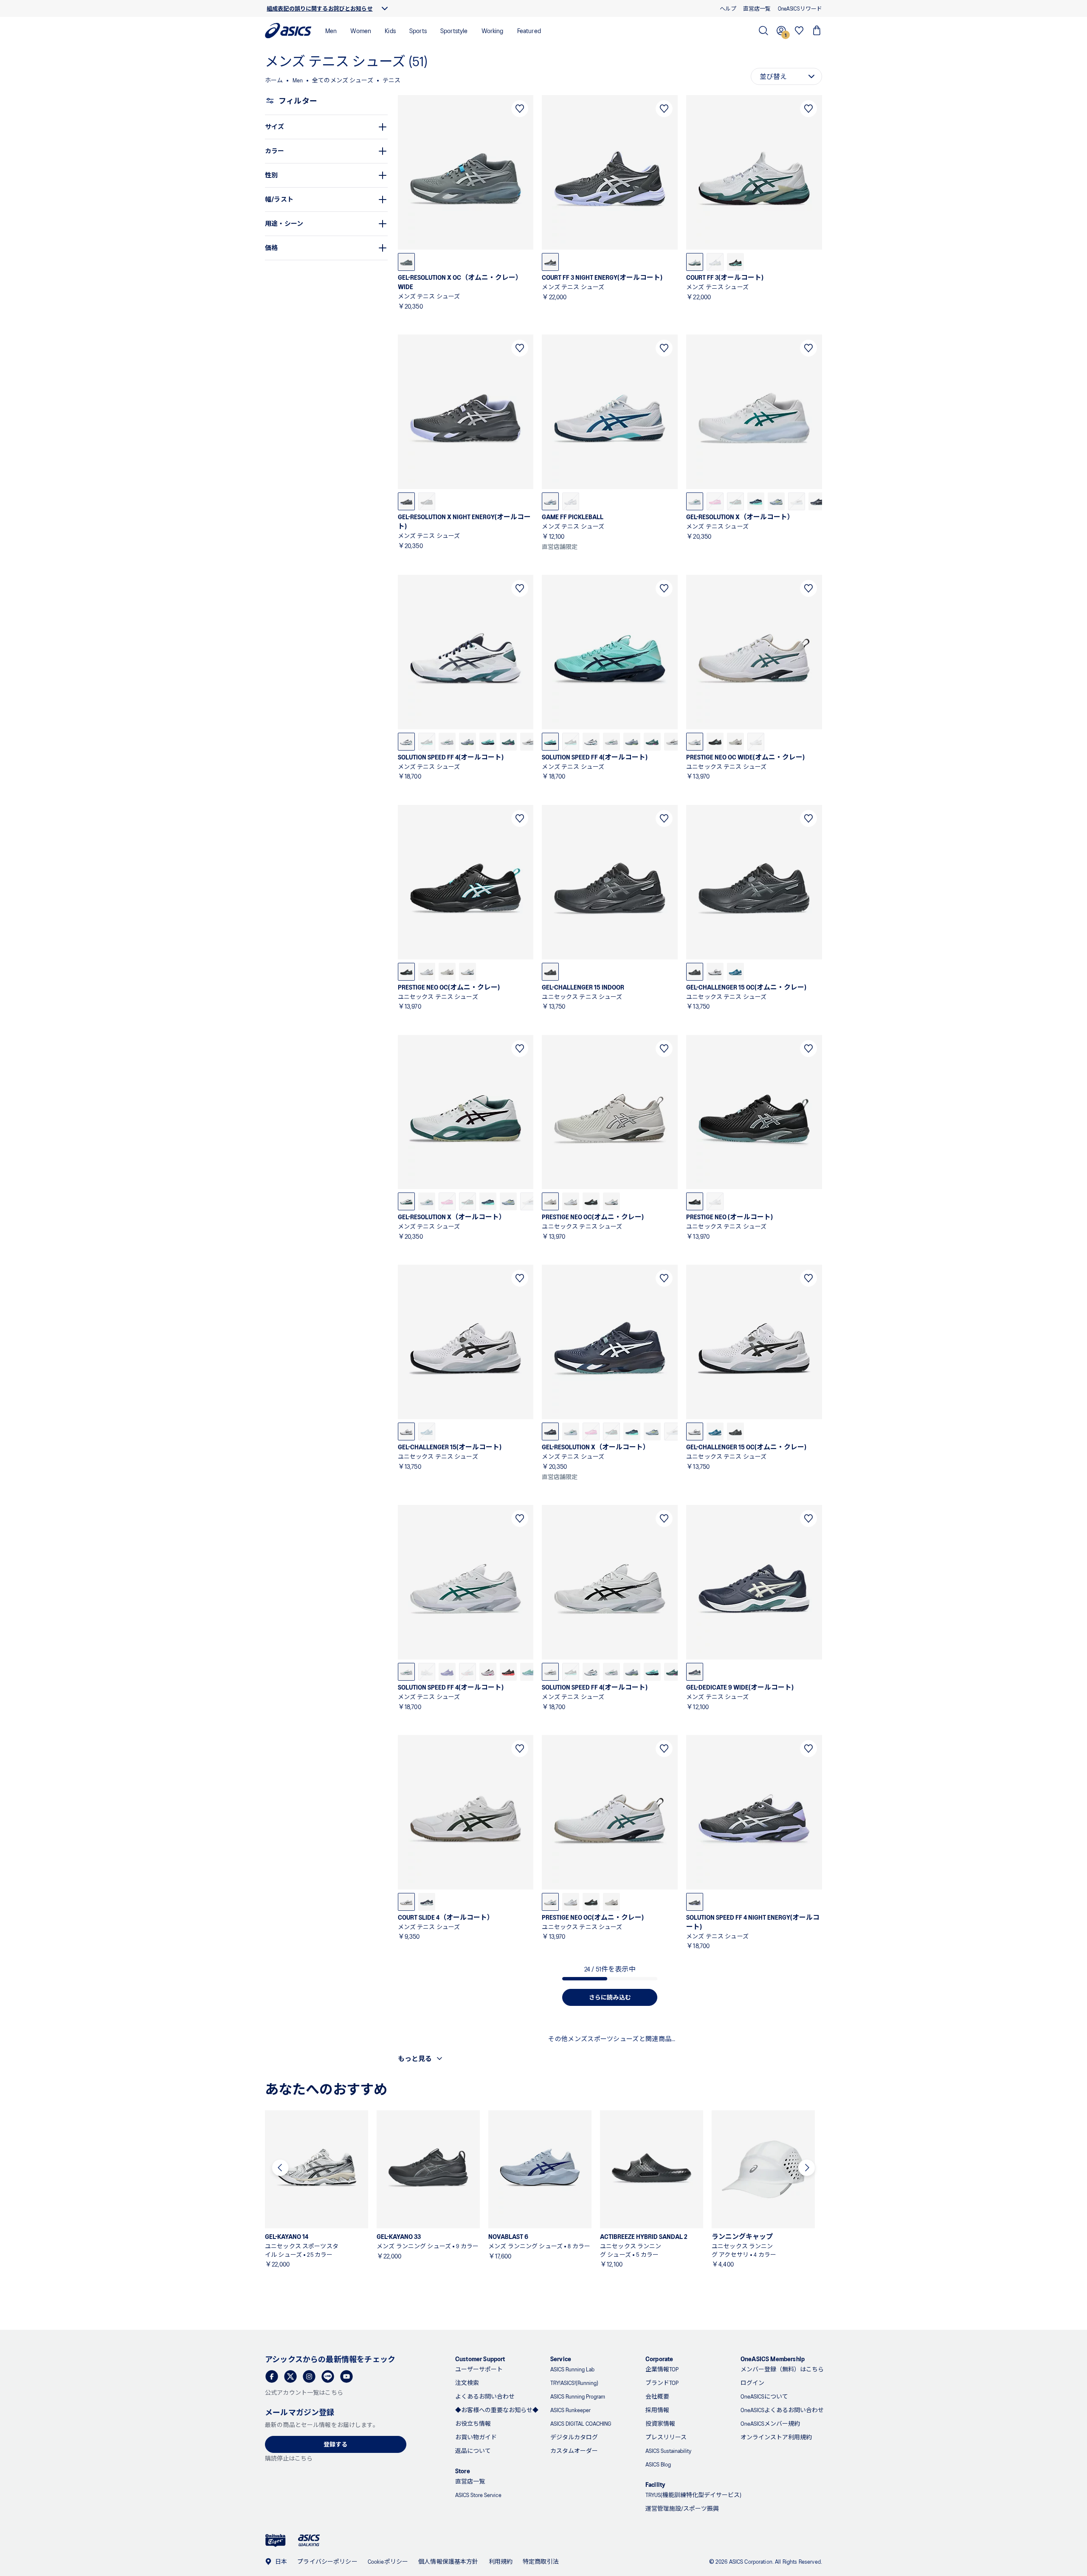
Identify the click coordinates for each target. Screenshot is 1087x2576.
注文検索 (467, 2383)
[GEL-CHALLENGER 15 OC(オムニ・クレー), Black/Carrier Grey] (695, 972)
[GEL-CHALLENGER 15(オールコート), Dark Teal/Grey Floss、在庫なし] (427, 1431)
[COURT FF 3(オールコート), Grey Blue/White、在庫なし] (715, 262)
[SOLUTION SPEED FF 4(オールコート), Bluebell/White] (447, 1672)
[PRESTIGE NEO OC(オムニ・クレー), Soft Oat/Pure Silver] (447, 972)
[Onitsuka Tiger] (276, 2541)
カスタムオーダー (574, 2451)
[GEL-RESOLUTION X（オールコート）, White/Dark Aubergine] (406, 1201)
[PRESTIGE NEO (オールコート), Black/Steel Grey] (695, 1201)
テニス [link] (391, 80)
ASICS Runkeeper (570, 2410)
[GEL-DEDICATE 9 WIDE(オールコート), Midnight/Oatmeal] (695, 1672)
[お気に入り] (799, 31)
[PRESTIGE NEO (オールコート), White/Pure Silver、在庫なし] (715, 1201)
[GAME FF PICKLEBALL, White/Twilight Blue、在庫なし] (571, 501)
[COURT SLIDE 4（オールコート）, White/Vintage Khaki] (406, 1902)
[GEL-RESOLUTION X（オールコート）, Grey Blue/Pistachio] (776, 501)
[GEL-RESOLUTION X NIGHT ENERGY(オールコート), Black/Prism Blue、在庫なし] (427, 501)
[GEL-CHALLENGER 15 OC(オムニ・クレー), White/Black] (715, 972)
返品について (473, 2451)
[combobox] (786, 76)
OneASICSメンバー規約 (770, 2423)
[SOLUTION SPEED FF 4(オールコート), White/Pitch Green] (447, 742)
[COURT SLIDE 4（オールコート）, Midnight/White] (427, 1902)
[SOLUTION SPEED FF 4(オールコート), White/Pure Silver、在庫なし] (427, 1672)
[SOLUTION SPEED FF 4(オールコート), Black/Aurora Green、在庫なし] (427, 742)
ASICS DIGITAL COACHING (581, 2423)
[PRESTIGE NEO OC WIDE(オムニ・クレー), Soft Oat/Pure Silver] (735, 742)
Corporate (659, 2358)
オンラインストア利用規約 (776, 2437)
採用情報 (657, 2410)
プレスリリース (666, 2437)
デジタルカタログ (574, 2437)
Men (331, 30)
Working (493, 30)
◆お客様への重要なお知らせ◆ (497, 2410)
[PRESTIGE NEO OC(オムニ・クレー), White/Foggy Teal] (467, 972)
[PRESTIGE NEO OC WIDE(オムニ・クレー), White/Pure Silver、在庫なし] (756, 742)
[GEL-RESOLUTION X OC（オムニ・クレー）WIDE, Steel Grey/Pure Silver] (406, 262)
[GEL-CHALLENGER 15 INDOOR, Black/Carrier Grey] (550, 972)
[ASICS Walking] (309, 2540)
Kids (390, 30)
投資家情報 (660, 2423)
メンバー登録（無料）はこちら (782, 2369)
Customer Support (480, 2358)
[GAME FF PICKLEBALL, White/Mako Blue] (550, 501)
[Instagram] (309, 2376)
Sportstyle (454, 30)
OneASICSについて (764, 2396)
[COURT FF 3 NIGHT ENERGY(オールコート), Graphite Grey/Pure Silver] (550, 262)
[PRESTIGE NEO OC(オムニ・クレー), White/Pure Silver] (427, 972)
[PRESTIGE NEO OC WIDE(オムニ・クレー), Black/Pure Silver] (715, 742)
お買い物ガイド (476, 2437)
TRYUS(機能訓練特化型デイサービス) (693, 2495)
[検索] (763, 31)
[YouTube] (346, 2376)
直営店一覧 (470, 2481)
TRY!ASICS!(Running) (574, 2383)
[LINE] (328, 2376)
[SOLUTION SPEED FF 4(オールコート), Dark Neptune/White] (508, 742)
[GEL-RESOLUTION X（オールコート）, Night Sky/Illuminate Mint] (756, 501)
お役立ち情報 (473, 2423)
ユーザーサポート (479, 2369)
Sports (418, 30)
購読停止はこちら (289, 2458)
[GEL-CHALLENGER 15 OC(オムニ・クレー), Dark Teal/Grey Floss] (735, 972)
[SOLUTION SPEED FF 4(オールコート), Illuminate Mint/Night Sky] (488, 742)
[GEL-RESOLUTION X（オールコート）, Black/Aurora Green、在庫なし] (735, 501)
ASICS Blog (658, 2464)
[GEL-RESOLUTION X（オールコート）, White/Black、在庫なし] (797, 501)
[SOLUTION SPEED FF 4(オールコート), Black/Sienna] (508, 1672)
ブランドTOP (662, 2383)
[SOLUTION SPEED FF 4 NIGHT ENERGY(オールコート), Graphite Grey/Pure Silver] (695, 1902)
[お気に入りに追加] (520, 109)
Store (463, 2471)
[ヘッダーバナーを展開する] (385, 8)
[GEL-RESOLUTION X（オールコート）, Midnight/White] (550, 1431)
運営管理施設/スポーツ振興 (682, 2508)
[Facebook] (272, 2376)
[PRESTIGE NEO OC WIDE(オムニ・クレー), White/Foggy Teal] (695, 742)
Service (561, 2358)
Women (361, 30)
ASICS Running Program (578, 2396)
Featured (529, 30)
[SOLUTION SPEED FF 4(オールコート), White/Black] (550, 1672)
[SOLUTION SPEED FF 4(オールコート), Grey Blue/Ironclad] (467, 742)
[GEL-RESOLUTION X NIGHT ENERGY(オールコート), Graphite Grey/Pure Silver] (406, 501)
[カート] (817, 31)
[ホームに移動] (288, 31)
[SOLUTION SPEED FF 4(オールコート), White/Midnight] (406, 742)
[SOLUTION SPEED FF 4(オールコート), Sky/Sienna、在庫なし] (467, 1672)
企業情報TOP (662, 2369)
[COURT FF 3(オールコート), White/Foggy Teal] (695, 262)
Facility (655, 2484)
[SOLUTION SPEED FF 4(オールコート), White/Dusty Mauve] (488, 1672)
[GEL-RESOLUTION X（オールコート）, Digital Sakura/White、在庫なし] (715, 501)
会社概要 (657, 2396)
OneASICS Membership (773, 2358)
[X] (290, 2376)
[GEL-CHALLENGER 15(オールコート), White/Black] (406, 1431)
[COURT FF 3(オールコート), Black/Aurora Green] (735, 262)
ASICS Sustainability (668, 2451)
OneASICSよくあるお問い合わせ (782, 2410)
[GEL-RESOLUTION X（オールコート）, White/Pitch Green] (695, 501)
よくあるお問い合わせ (485, 2396)
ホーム (274, 80)
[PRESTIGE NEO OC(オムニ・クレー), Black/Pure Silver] (406, 972)
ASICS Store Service (478, 2495)
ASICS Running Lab (572, 2369)
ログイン (752, 2383)
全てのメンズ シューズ (343, 80)
